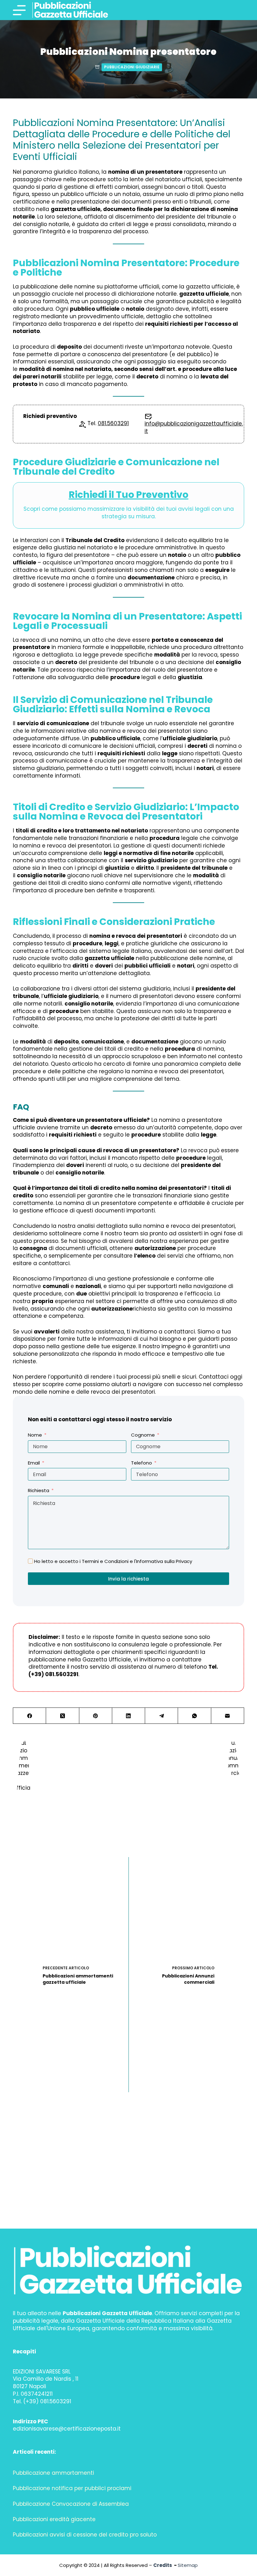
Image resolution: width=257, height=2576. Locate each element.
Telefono (142, 1463)
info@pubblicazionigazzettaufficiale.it (194, 427)
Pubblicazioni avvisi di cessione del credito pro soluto (85, 2535)
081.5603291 (113, 423)
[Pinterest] (96, 1716)
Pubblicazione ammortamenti (53, 2473)
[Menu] (19, 10)
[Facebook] (30, 1716)
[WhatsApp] (194, 1716)
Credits (163, 2565)
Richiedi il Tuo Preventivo (128, 495)
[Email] (228, 1716)
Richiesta (39, 1490)
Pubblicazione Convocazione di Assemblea (71, 2504)
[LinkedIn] (129, 1716)
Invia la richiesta (128, 1579)
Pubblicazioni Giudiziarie (132, 67)
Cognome (143, 1435)
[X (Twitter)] (63, 1716)
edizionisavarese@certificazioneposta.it (67, 2429)
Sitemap (188, 2565)
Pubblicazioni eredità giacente (54, 2519)
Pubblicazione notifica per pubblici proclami (72, 2488)
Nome (35, 1435)
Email (34, 1463)
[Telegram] (162, 1716)
